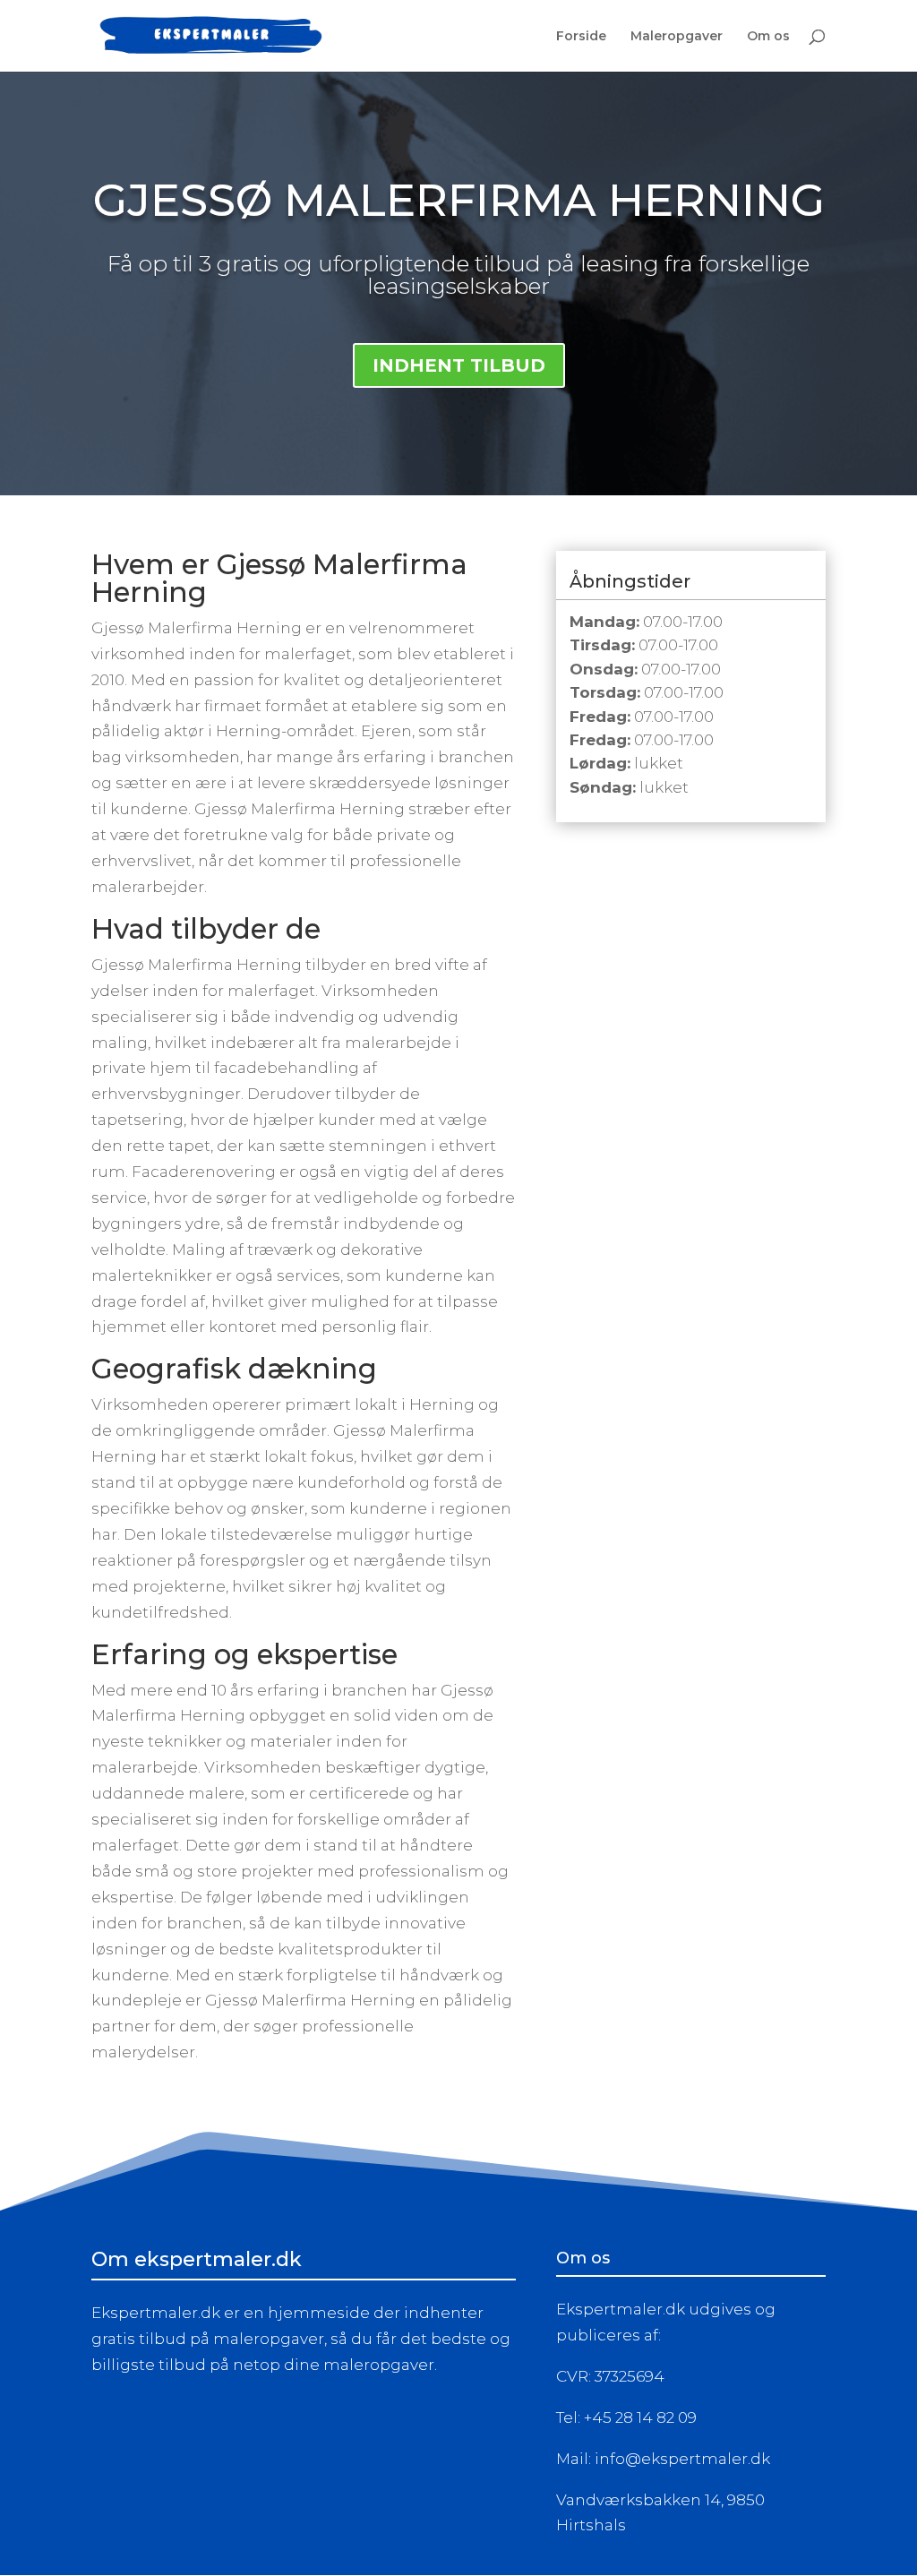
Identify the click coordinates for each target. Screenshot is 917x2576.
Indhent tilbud (459, 365)
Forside (581, 37)
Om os (768, 37)
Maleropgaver (677, 37)
